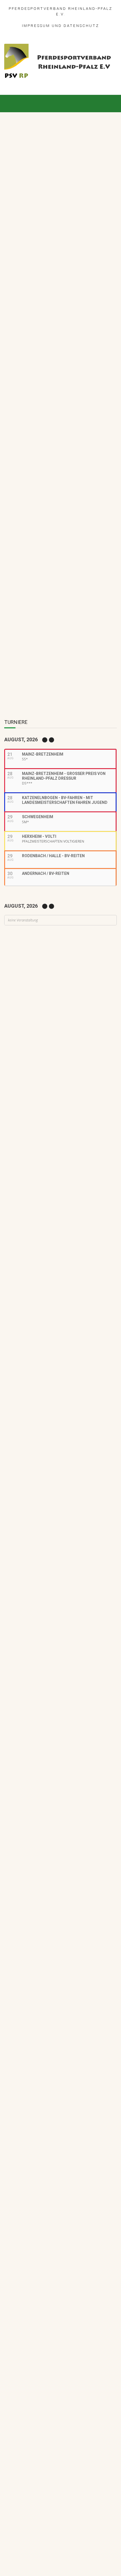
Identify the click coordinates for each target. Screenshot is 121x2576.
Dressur (40, 1028)
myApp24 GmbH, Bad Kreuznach (75, 2556)
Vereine (107, 1080)
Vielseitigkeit (64, 1040)
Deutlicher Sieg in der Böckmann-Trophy (74, 1101)
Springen (71, 185)
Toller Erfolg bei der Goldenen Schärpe (48, 587)
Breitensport (71, 1080)
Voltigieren (71, 999)
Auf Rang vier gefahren (56, 1197)
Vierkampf (89, 1040)
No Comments (62, 179)
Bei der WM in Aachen (54, 991)
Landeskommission (51, 1034)
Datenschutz (81, 26)
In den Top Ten (47, 1226)
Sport (55, 185)
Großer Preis (23, 185)
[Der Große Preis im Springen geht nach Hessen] (60, 256)
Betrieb (66, 1176)
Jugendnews (61, 1205)
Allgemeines (44, 1080)
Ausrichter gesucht (52, 1020)
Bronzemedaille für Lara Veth (62, 1254)
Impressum (36, 26)
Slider (43, 185)
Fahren (57, 1028)
